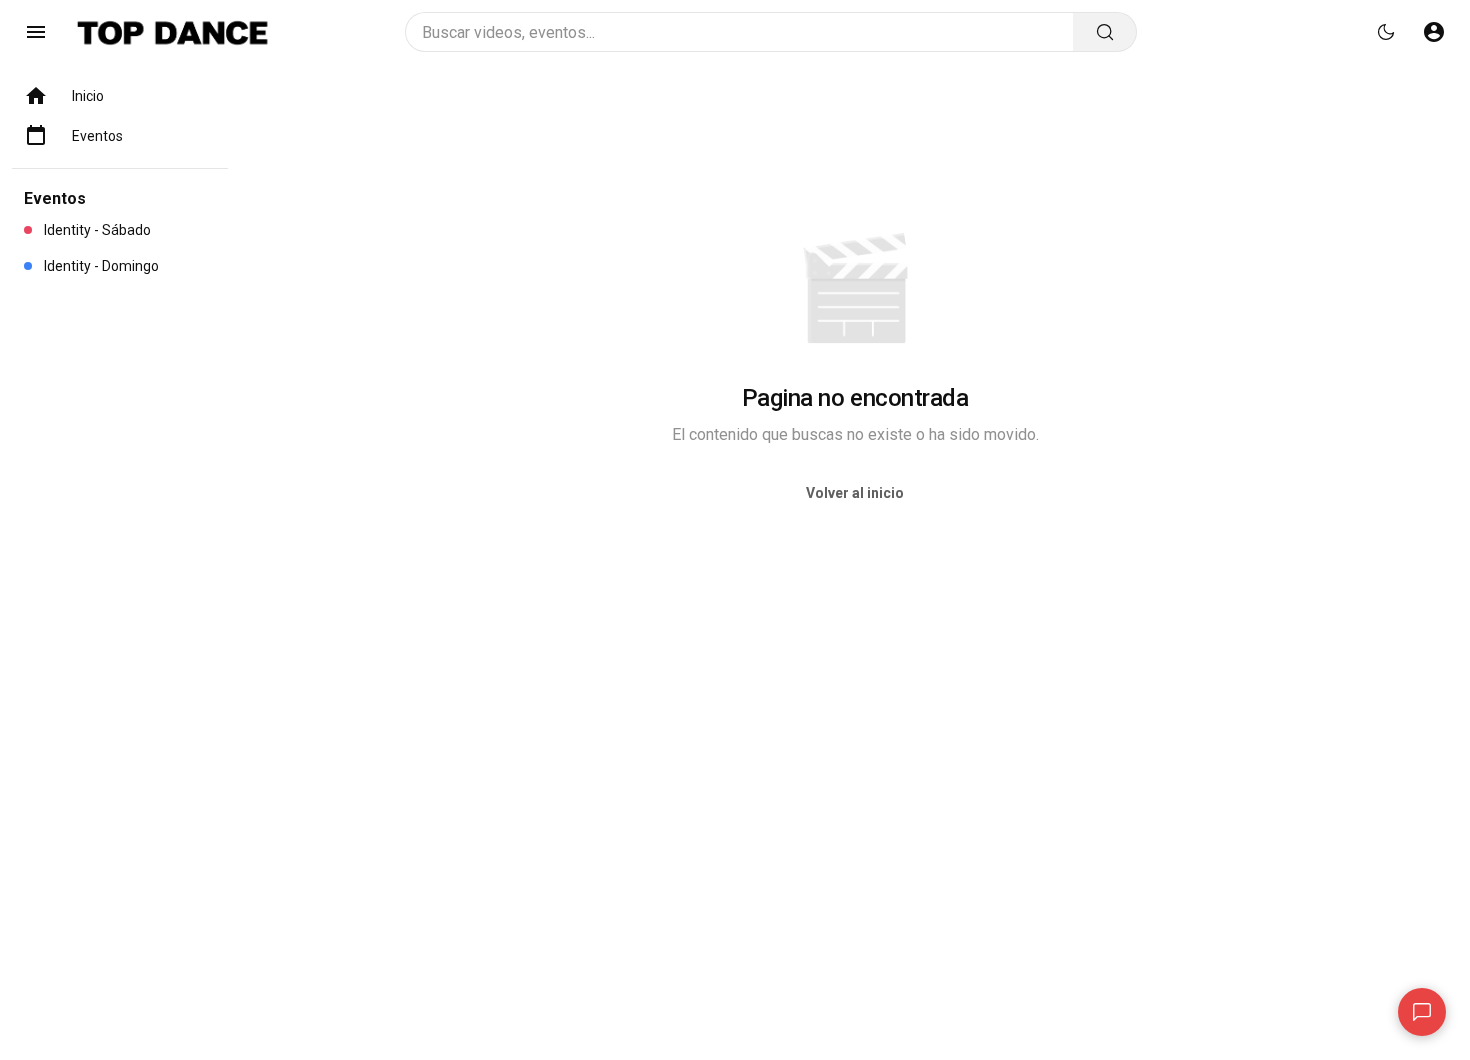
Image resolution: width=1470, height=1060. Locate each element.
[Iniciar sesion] (1434, 32)
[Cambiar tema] (1386, 32)
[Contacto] (1422, 1012)
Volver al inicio (855, 493)
